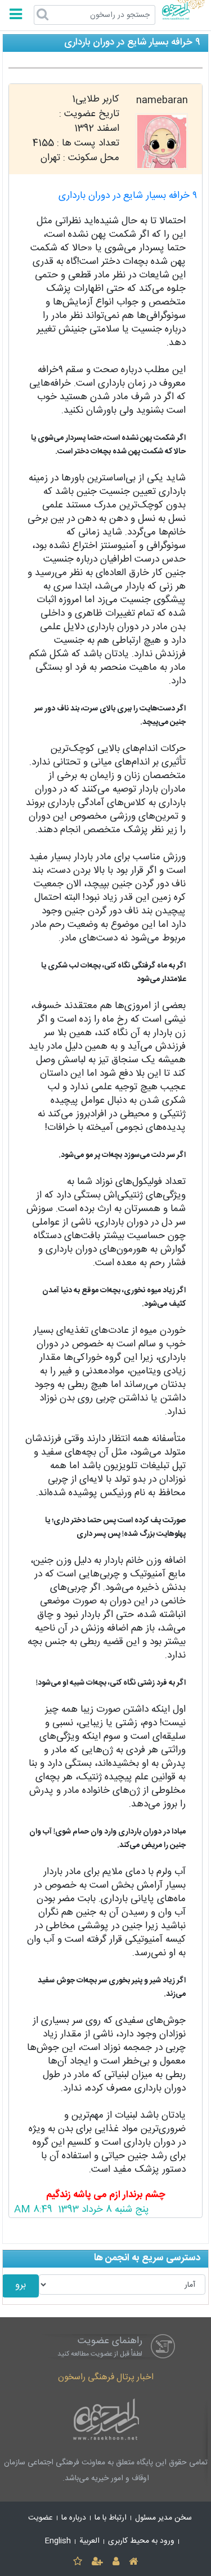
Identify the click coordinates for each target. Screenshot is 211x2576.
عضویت (41, 2518)
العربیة (89, 2541)
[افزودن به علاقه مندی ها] (77, 2562)
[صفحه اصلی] (134, 2562)
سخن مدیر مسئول (163, 2518)
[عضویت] (97, 2562)
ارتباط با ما (111, 2518)
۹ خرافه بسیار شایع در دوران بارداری (128, 196)
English (58, 2541)
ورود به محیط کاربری (141, 2541)
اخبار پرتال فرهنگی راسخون (106, 2377)
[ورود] (116, 2562)
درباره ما (74, 2518)
